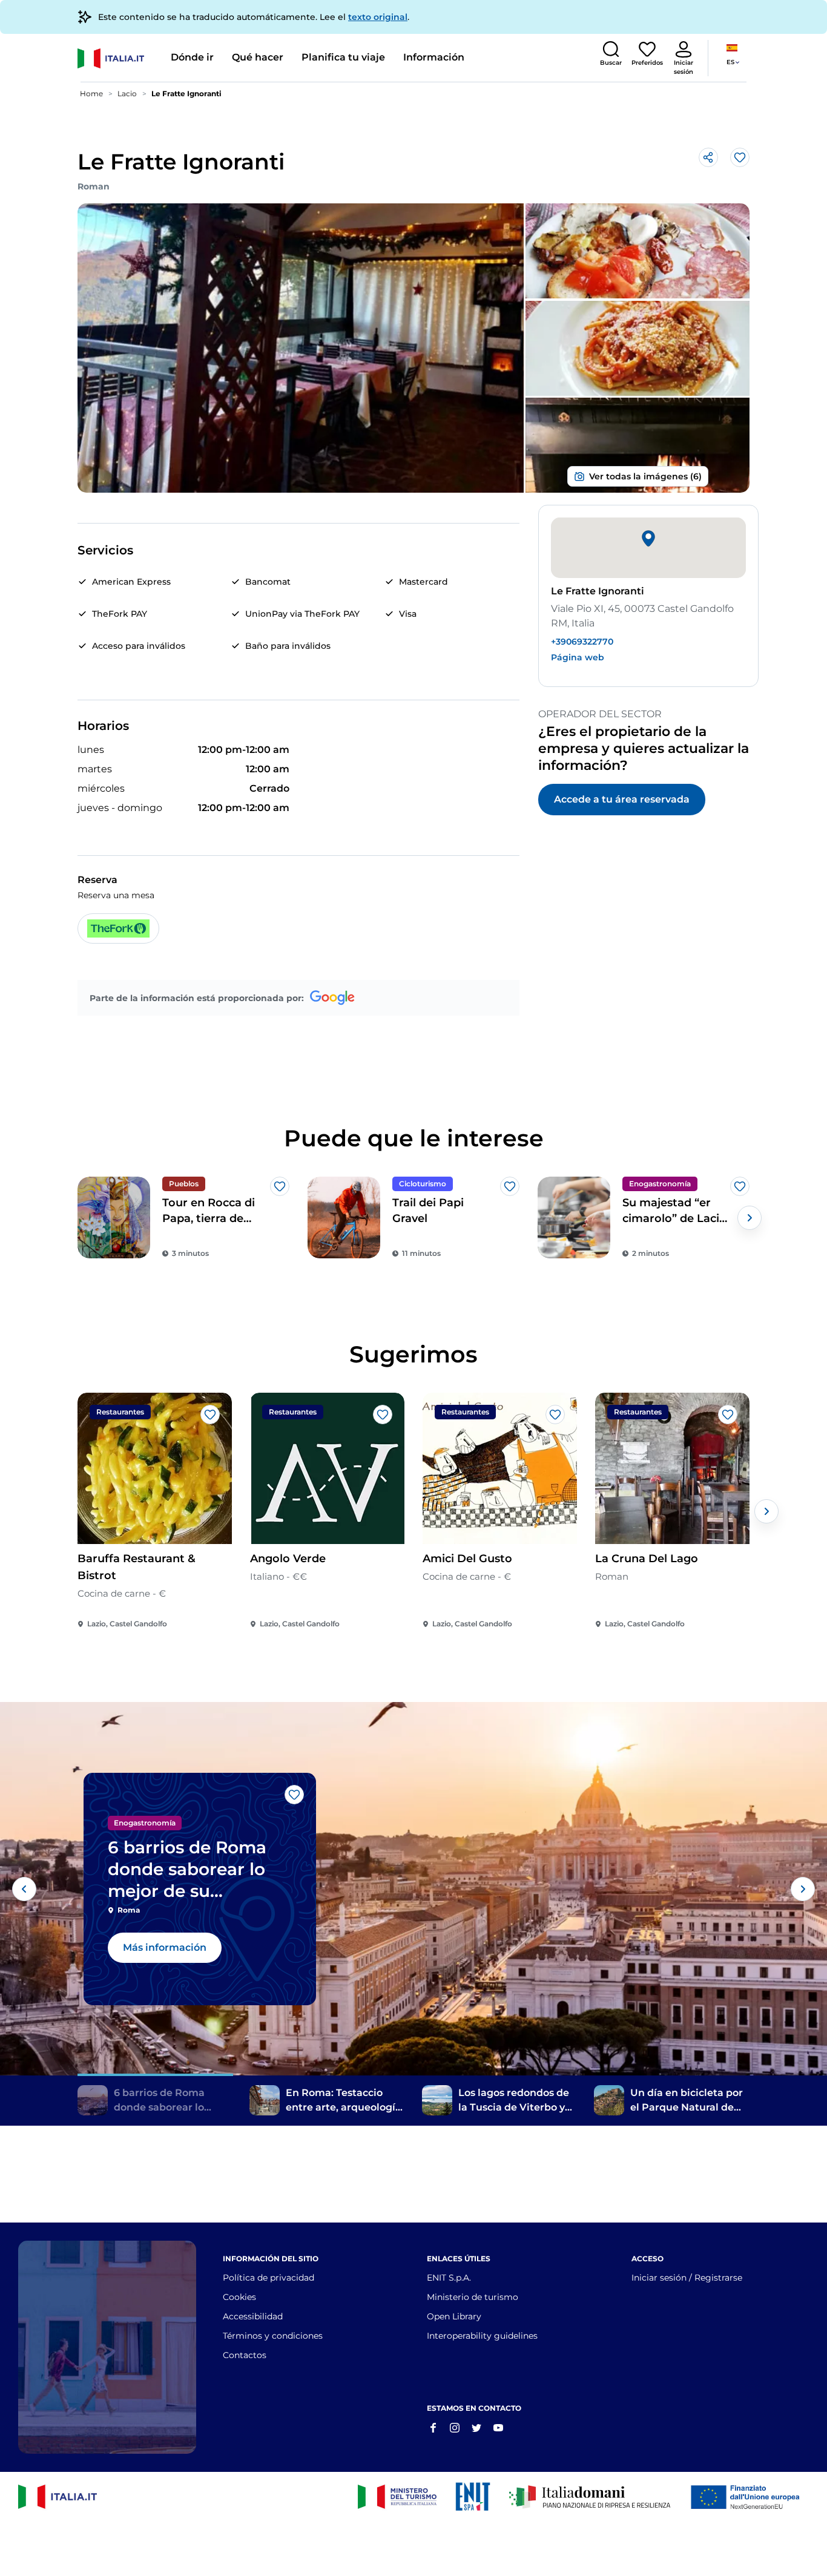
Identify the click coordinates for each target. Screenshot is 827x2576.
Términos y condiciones (273, 2336)
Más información (165, 1947)
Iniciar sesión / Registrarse (687, 2278)
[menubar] (318, 58)
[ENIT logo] (473, 2497)
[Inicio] (120, 58)
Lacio (127, 94)
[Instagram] (455, 2427)
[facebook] (433, 2427)
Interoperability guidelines (482, 2336)
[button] (611, 54)
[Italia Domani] (590, 2497)
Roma (129, 1910)
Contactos (245, 2355)
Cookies (239, 2297)
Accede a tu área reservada (622, 799)
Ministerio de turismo (473, 2297)
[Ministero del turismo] (397, 2497)
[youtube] (498, 2427)
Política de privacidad (269, 2278)
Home (91, 94)
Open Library (454, 2316)
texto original (378, 17)
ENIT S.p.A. (449, 2278)
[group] (183, 1217)
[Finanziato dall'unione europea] (749, 2497)
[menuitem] (192, 58)
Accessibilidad (253, 2316)
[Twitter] (476, 2427)
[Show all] (638, 476)
